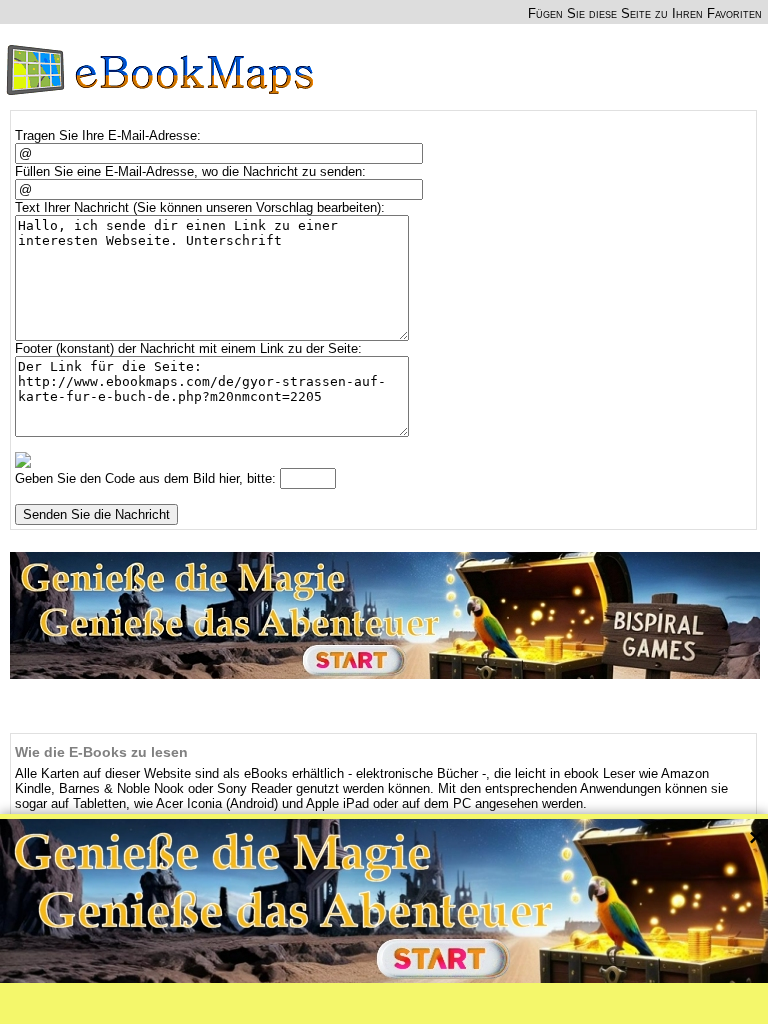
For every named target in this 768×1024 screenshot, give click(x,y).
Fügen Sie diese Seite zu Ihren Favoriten (645, 13)
